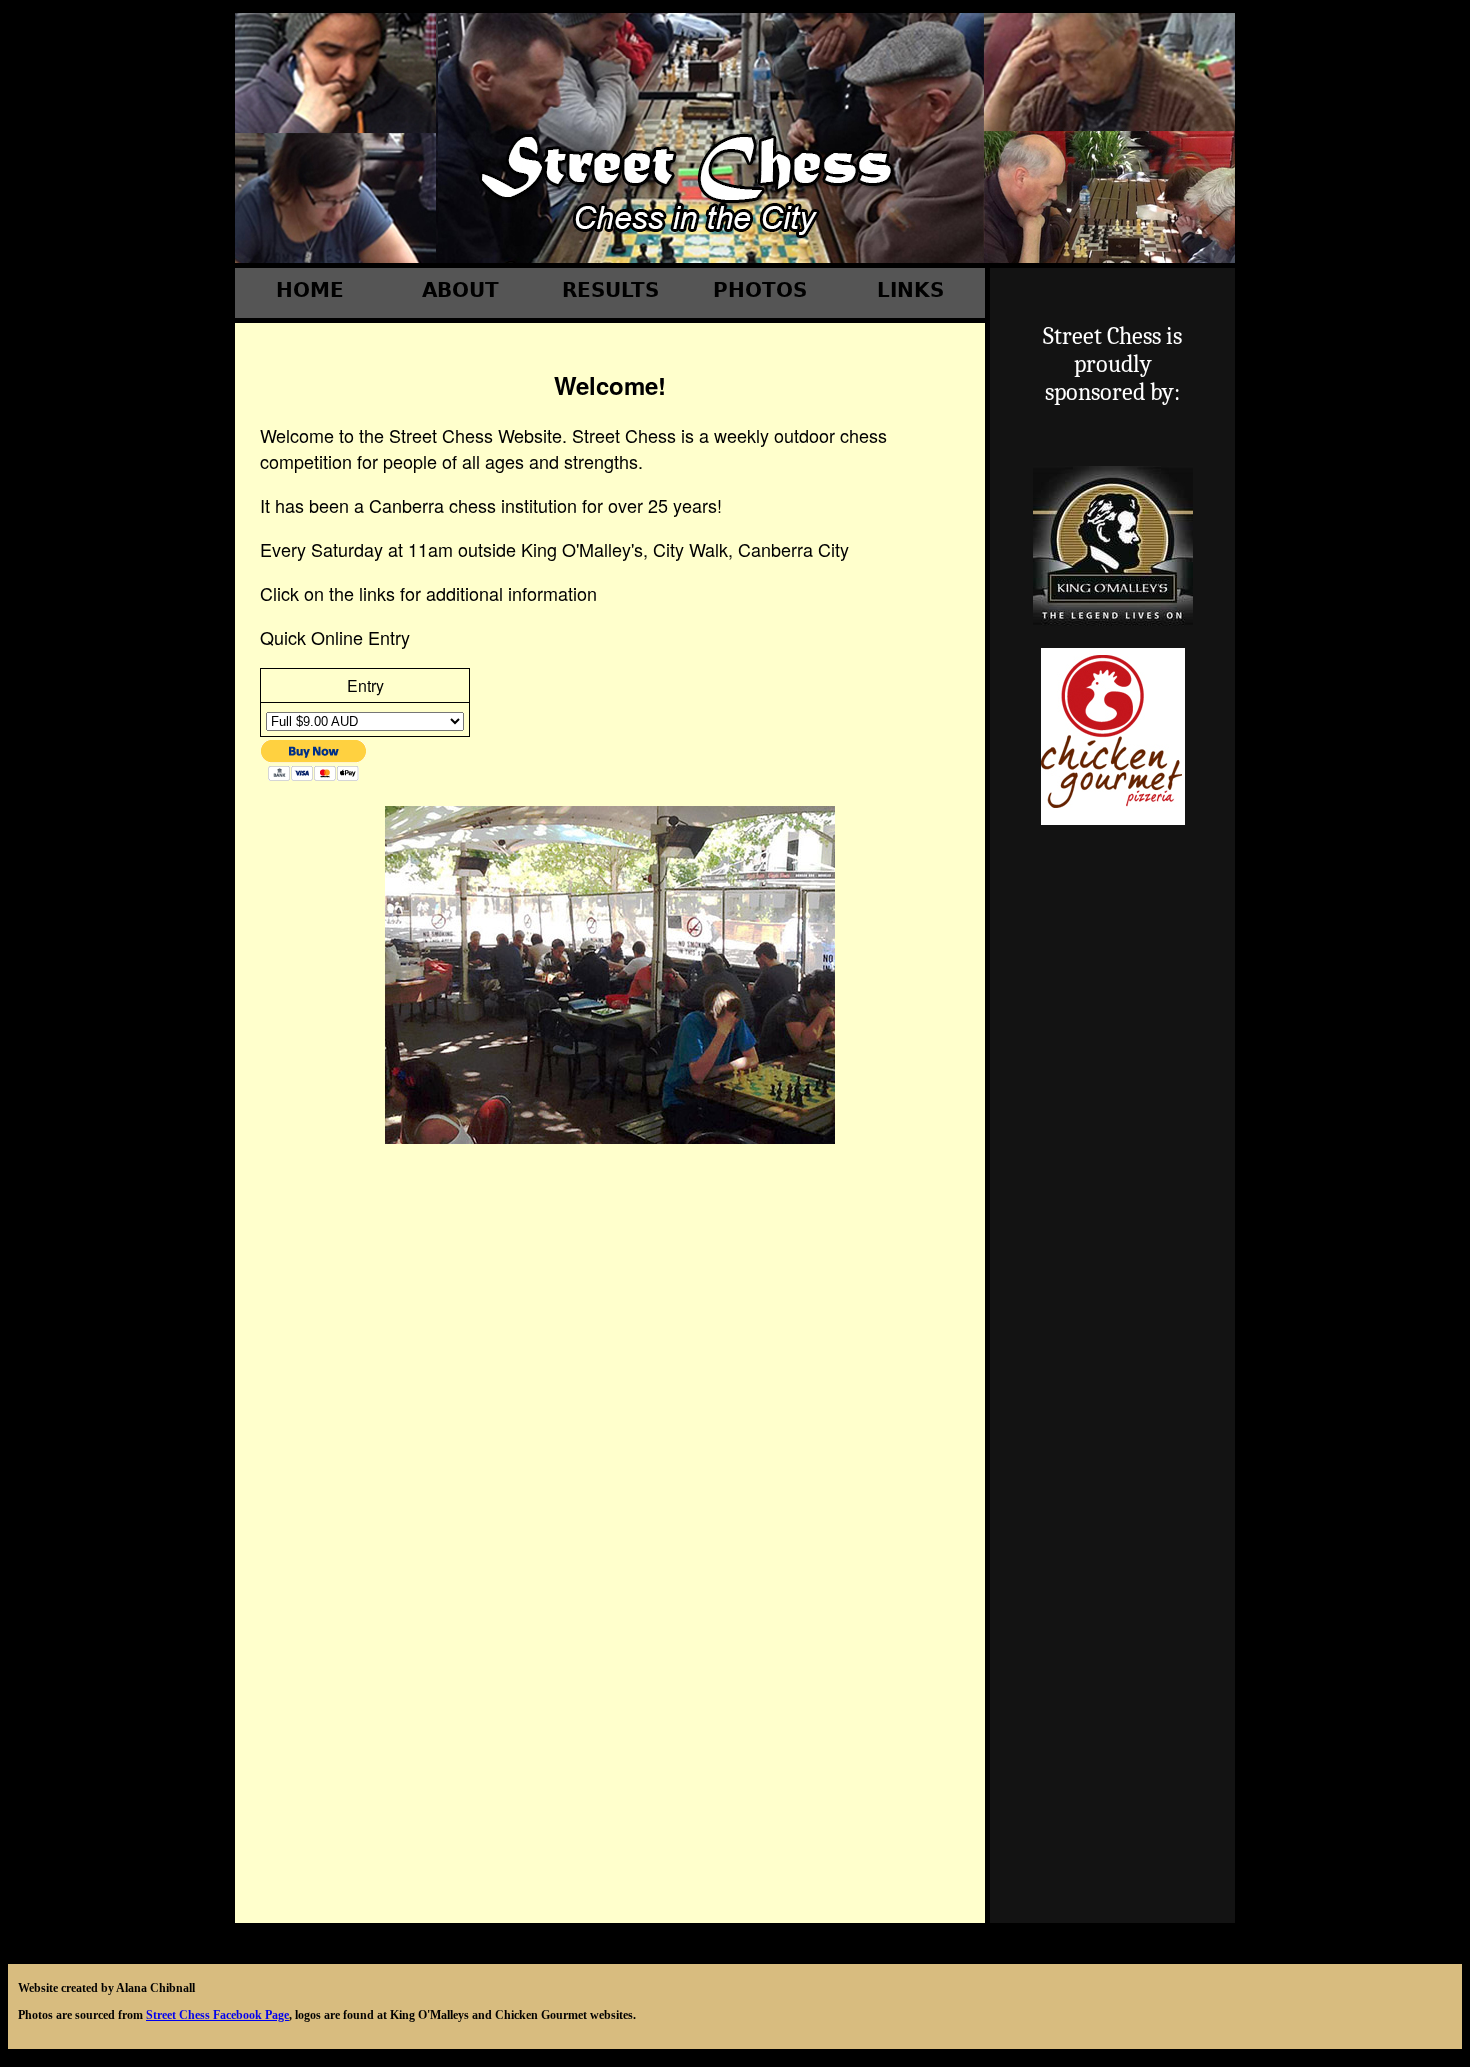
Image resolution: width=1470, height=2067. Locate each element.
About (460, 290)
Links (910, 290)
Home (310, 290)
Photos (760, 290)
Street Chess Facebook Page (217, 2015)
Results (610, 290)
